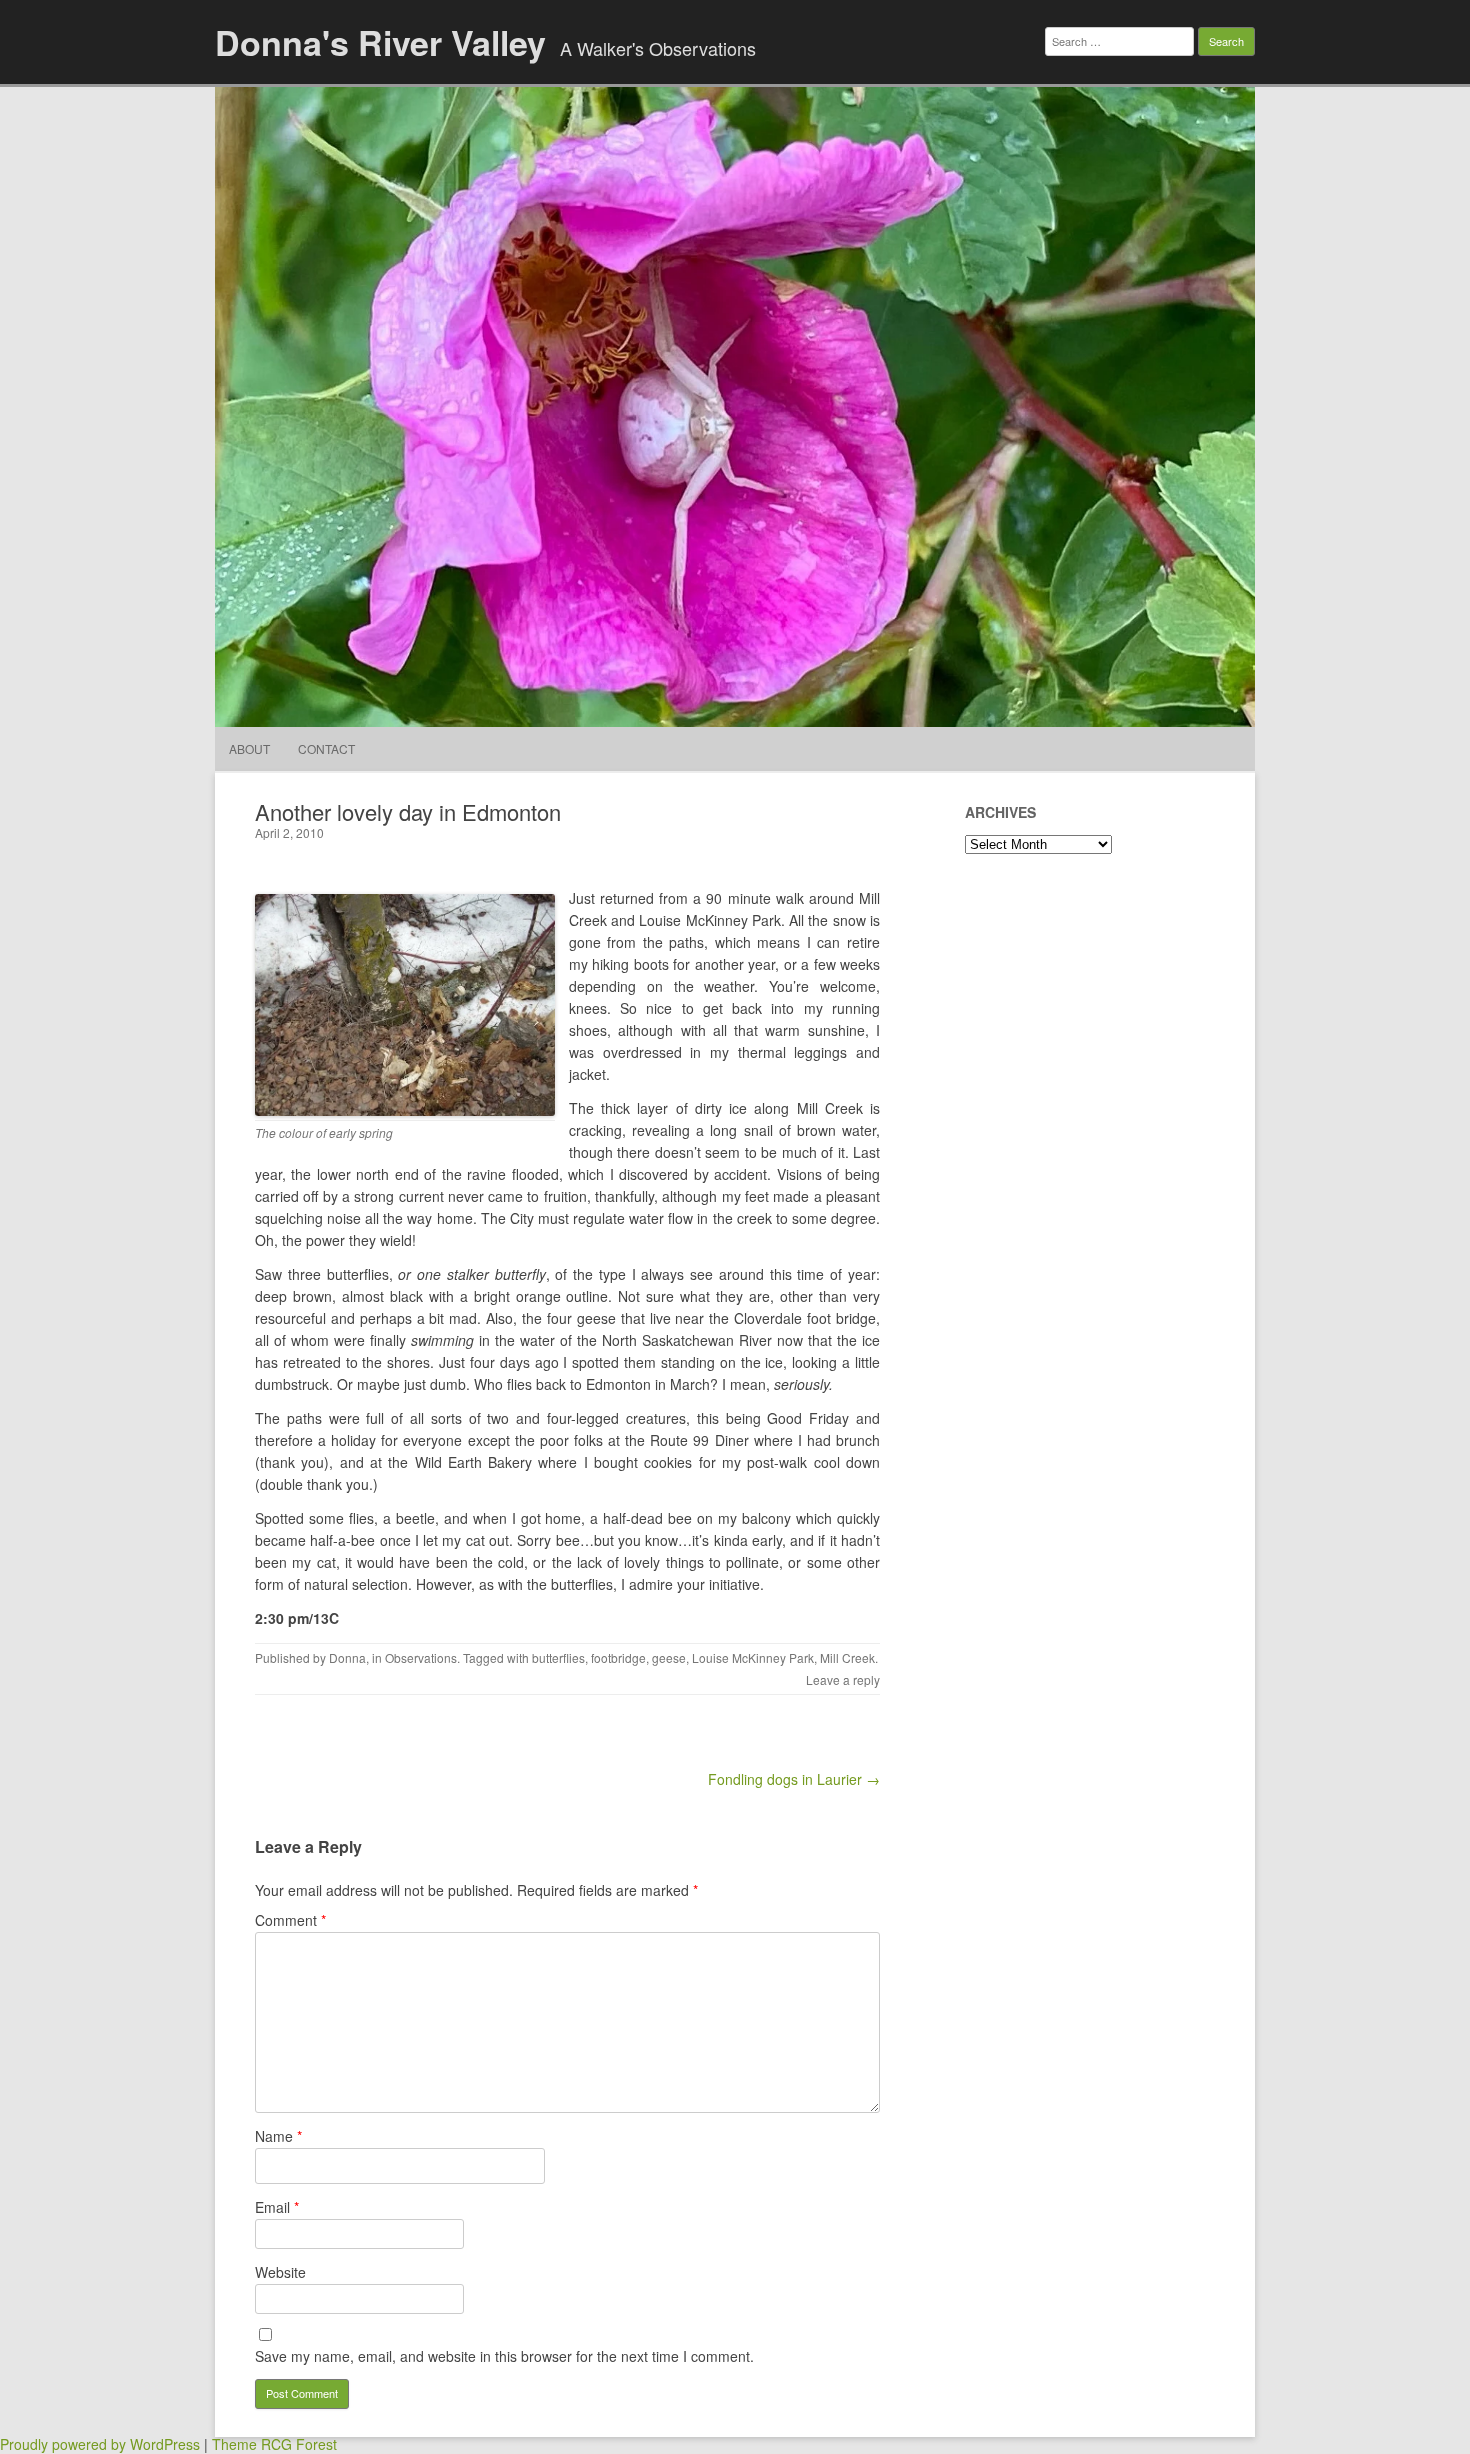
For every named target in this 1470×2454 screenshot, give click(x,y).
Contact (326, 748)
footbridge (618, 1657)
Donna (347, 1657)
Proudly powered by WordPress (100, 2444)
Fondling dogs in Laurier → (794, 1779)
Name (278, 2136)
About (249, 748)
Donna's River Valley (380, 42)
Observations (421, 1657)
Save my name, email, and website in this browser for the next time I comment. (504, 2356)
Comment (290, 1920)
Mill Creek (847, 1657)
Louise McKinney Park (753, 1657)
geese (669, 1657)
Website (280, 2272)
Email (277, 2207)
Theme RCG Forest (274, 2444)
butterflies (558, 1657)
